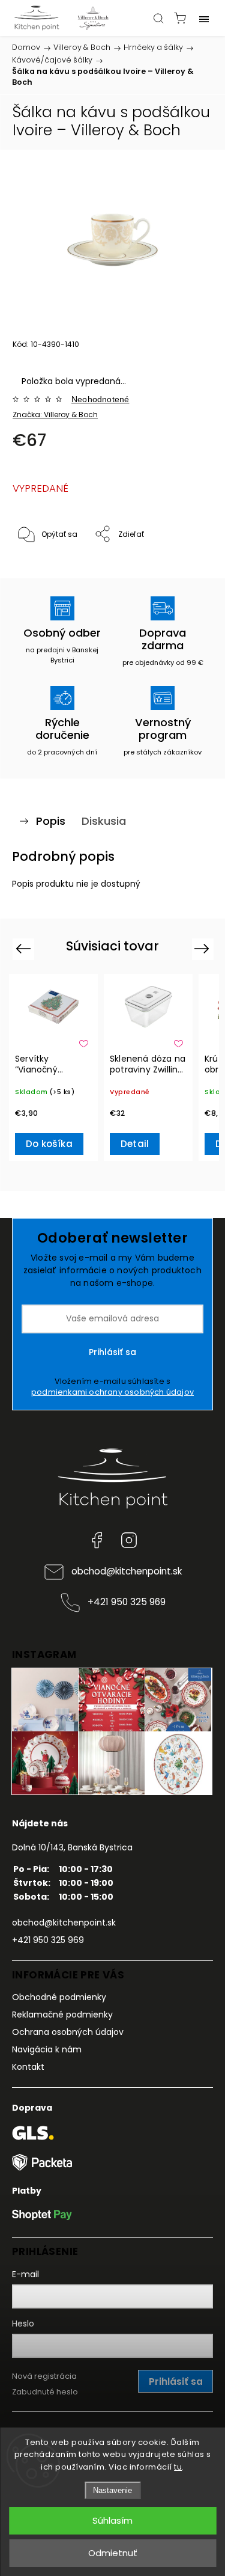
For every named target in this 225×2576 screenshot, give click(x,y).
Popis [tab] (51, 821)
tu (178, 2467)
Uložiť (40, 571)
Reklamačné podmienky (62, 2015)
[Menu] (204, 18)
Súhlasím (112, 2520)
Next (204, 948)
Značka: (55, 415)
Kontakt (28, 2067)
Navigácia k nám (47, 2049)
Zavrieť (184, 565)
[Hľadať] (158, 18)
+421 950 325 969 (127, 1602)
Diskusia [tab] (104, 821)
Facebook (97, 1540)
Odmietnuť (113, 2553)
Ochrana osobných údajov (68, 2032)
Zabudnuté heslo (45, 2392)
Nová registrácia (44, 2376)
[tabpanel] (53, 1068)
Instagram (129, 1540)
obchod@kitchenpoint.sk (127, 1571)
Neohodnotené (100, 399)
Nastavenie (112, 2490)
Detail (135, 1144)
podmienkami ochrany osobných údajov (112, 1392)
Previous (25, 948)
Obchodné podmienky (59, 1997)
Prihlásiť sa (112, 1352)
